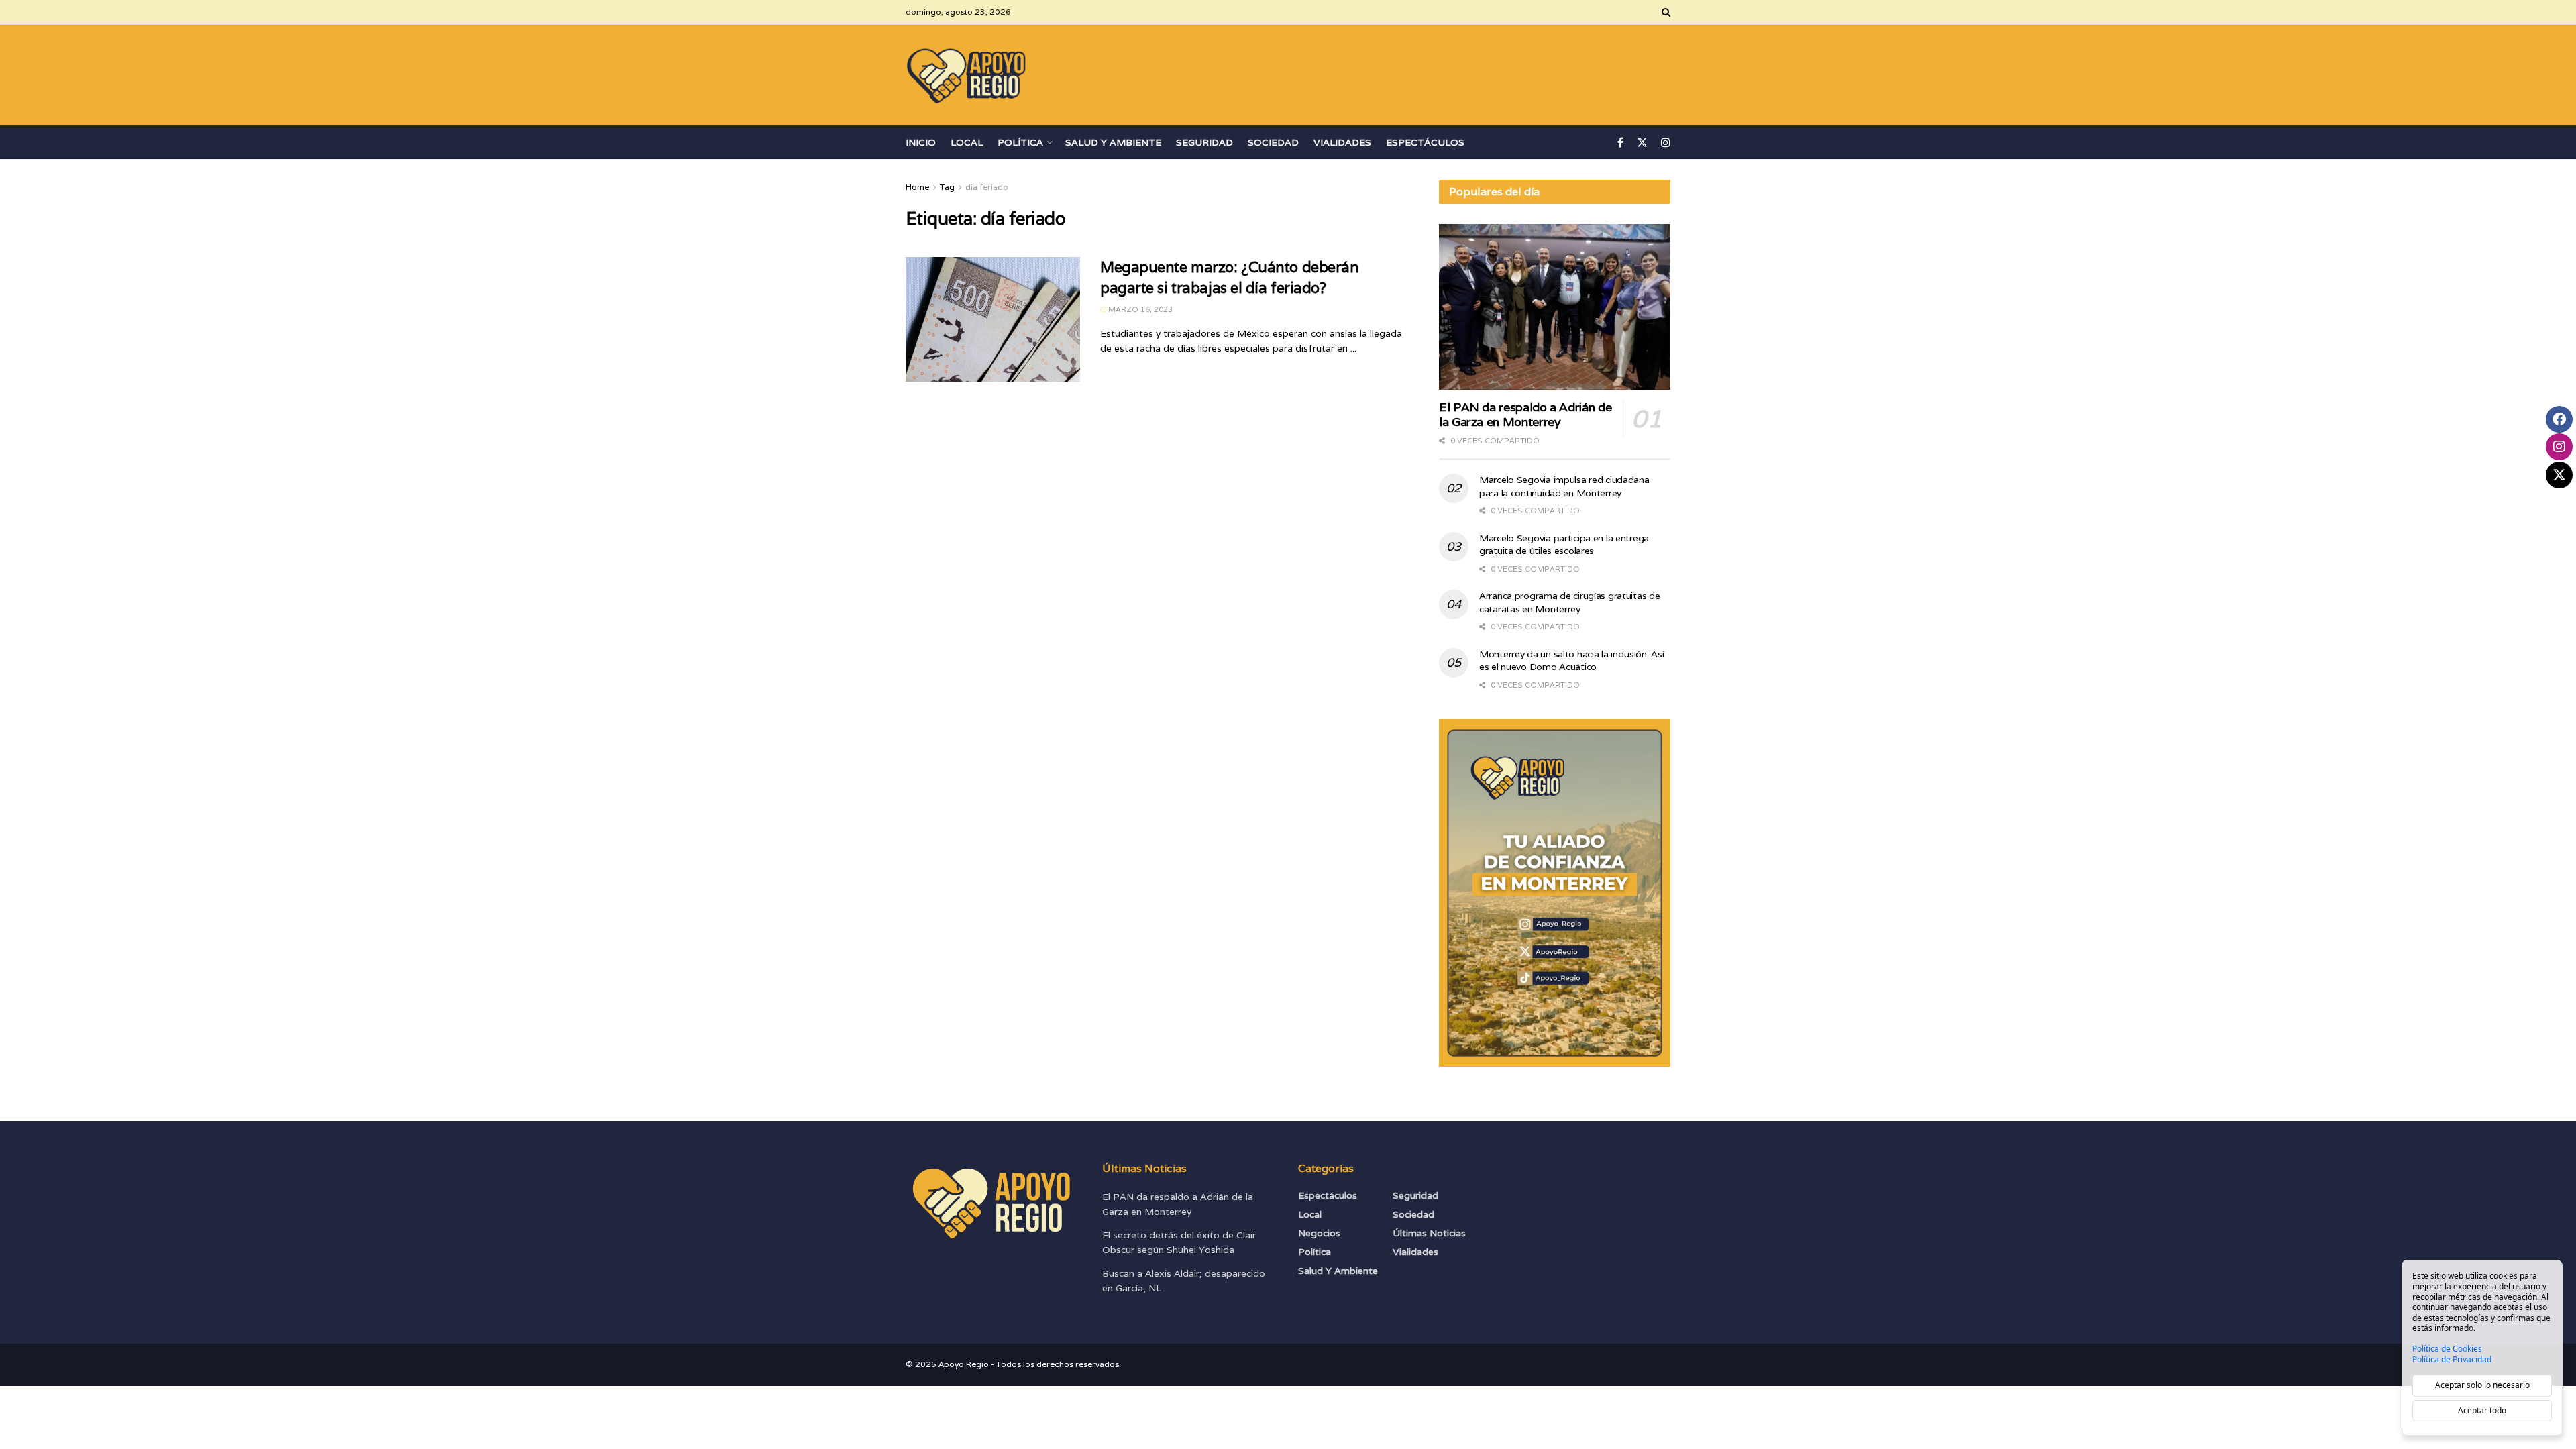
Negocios (1319, 1233)
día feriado (987, 187)
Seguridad (1204, 142)
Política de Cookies (2447, 1349)
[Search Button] (1666, 12)
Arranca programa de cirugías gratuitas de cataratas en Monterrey (1570, 602)
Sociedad (1273, 142)
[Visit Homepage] (967, 75)
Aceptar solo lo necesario (2482, 1385)
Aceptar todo (2482, 1410)
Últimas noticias (1429, 1233)
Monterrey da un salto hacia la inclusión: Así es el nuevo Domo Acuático (1571, 661)
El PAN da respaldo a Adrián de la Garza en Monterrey (1525, 415)
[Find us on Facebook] (1620, 143)
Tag (947, 187)
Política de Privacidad (2452, 1360)
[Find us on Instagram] (1666, 143)
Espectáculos (1425, 142)
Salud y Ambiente (1113, 142)
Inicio (921, 142)
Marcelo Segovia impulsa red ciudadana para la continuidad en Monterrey (1564, 486)
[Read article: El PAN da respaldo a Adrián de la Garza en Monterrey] (1555, 307)
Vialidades (1342, 142)
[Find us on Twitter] (1642, 143)
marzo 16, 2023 (1139, 309)
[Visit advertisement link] (1555, 893)
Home (917, 187)
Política (1020, 142)
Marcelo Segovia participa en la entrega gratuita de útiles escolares (1564, 545)
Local (967, 142)
